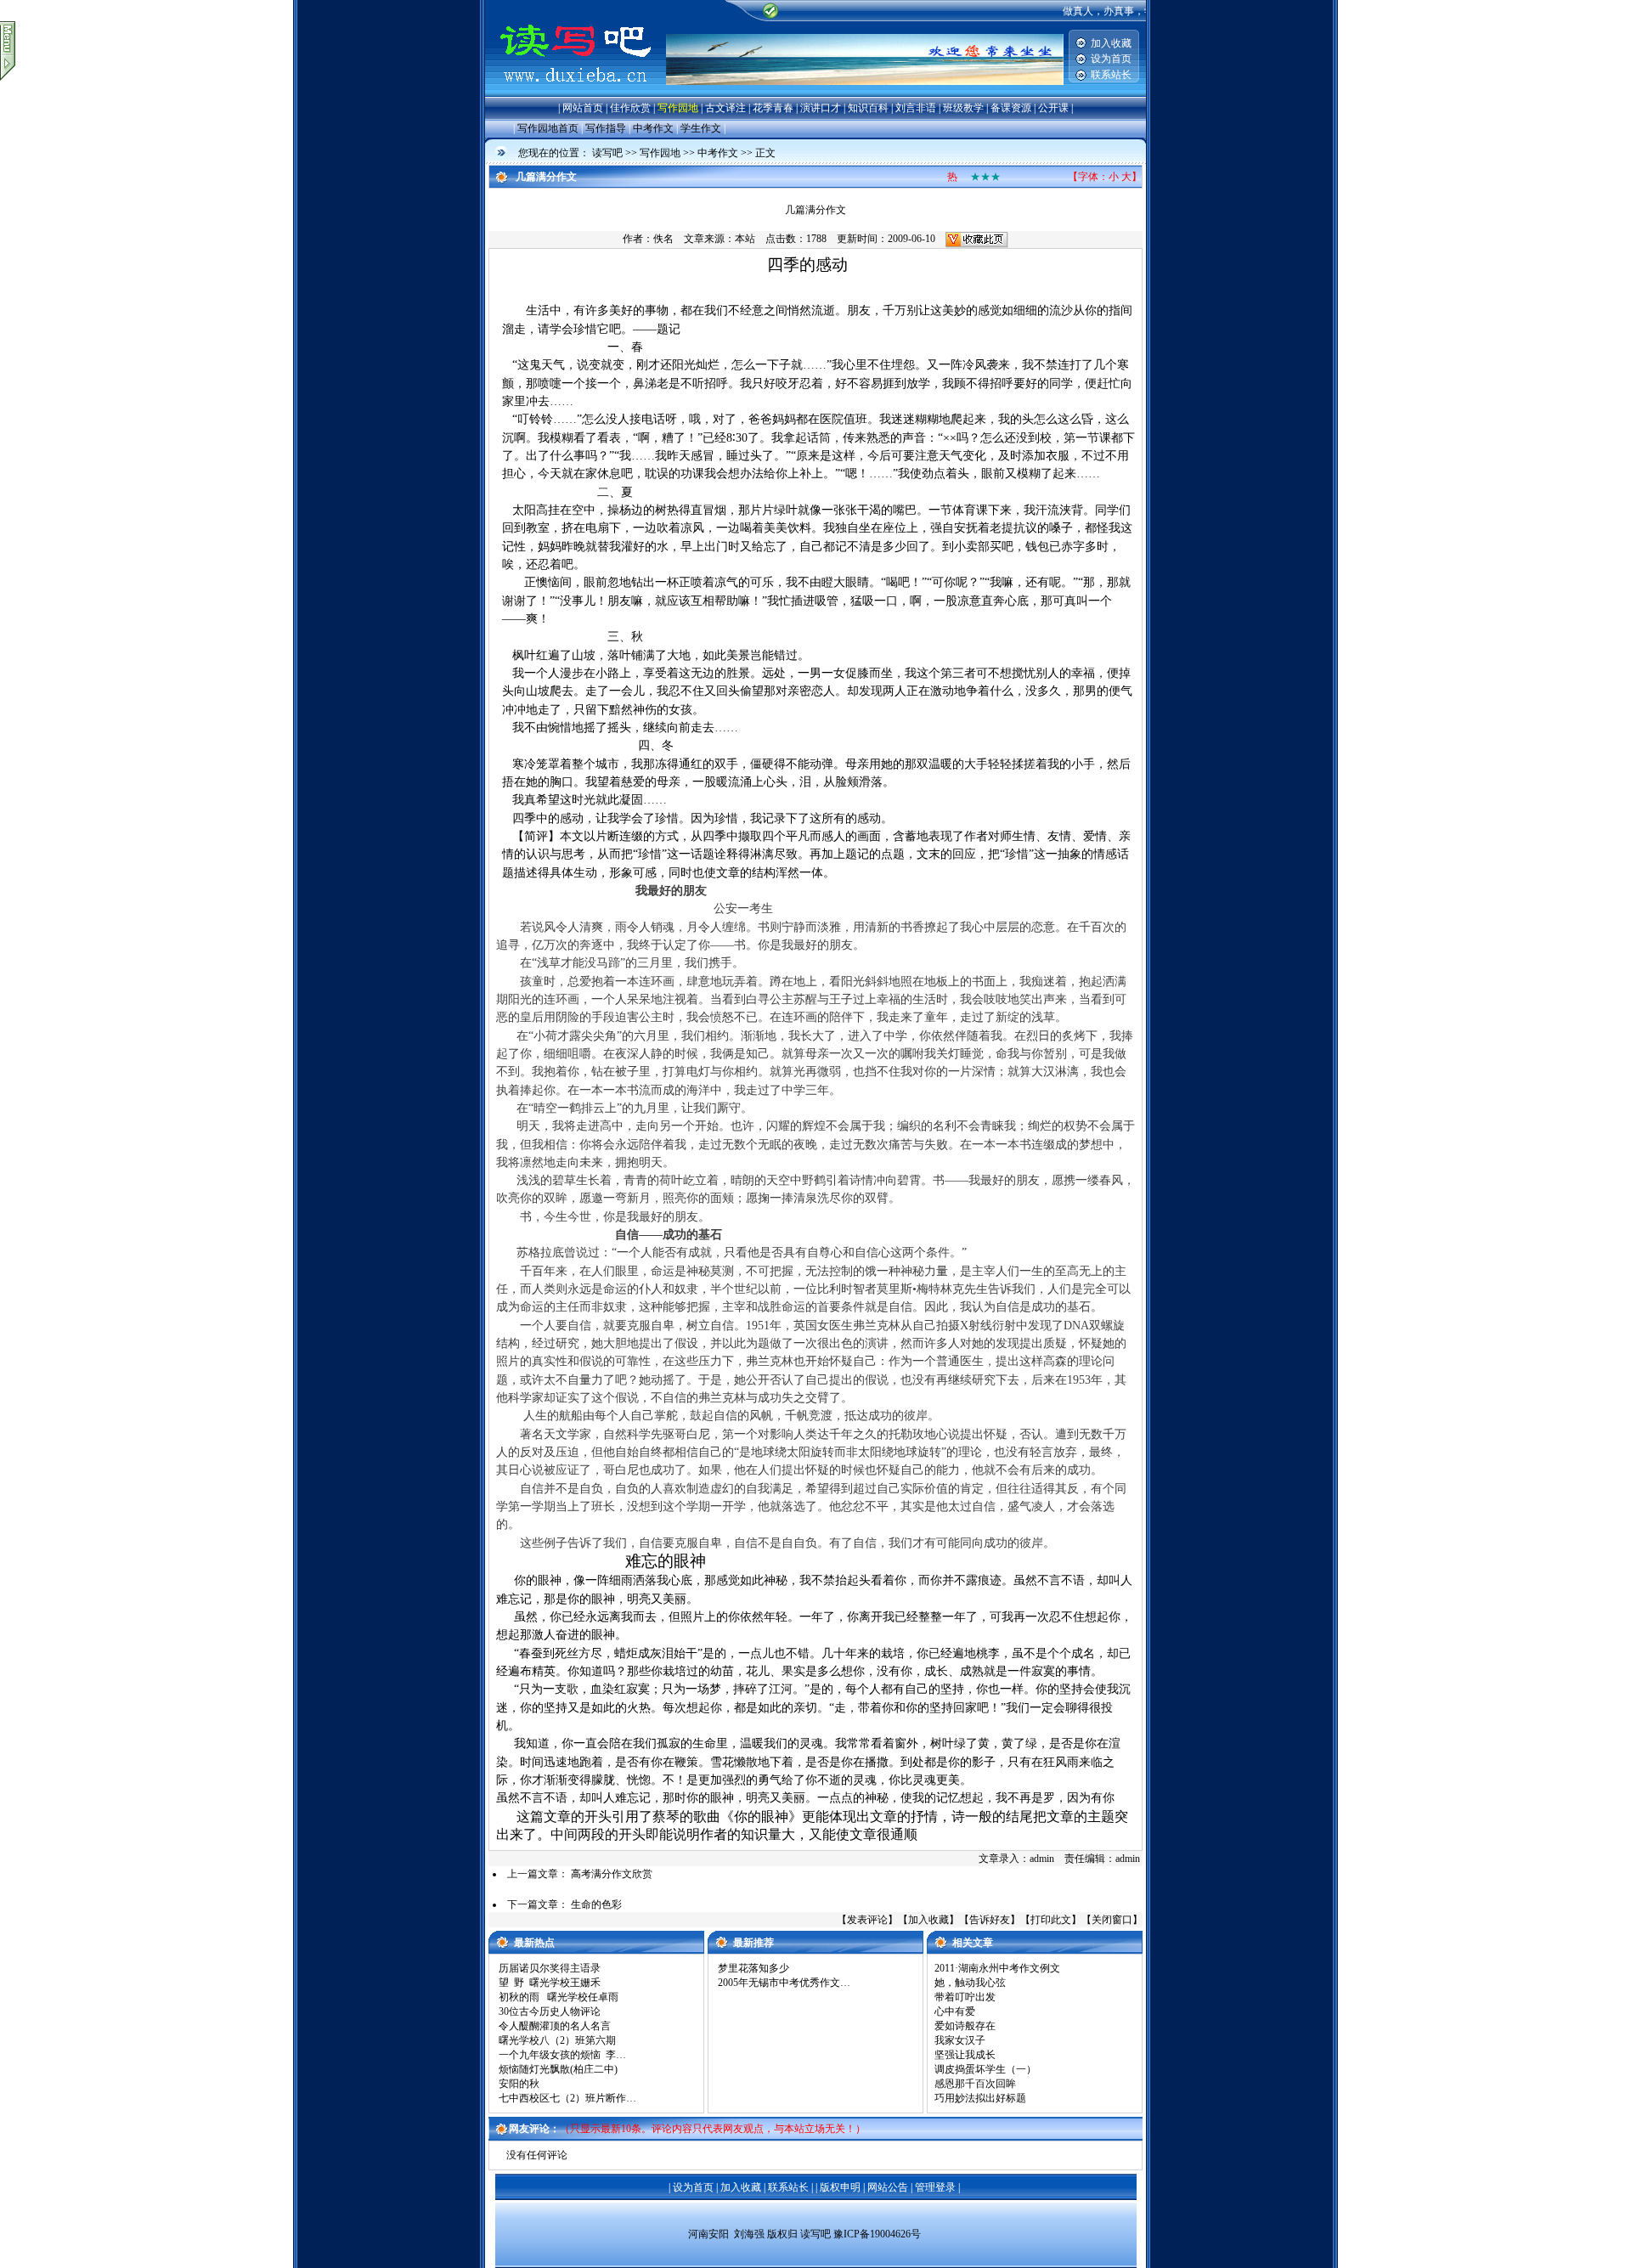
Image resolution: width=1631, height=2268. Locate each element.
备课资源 (1011, 108)
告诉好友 (990, 1920)
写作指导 (606, 128)
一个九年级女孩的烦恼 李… (562, 2055)
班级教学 (963, 108)
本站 (745, 239)
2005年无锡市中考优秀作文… (784, 1983)
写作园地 (678, 108)
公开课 (1053, 108)
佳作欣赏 (630, 108)
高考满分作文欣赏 (612, 1874)
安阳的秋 (519, 2084)
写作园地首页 (548, 128)
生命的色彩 (596, 1904)
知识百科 (868, 108)
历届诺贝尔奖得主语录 (550, 1968)
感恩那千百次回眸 (975, 2084)
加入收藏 (1111, 43)
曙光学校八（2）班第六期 (557, 2040)
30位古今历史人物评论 (550, 2011)
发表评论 (867, 1920)
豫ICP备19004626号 (877, 2234)
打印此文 (1051, 1920)
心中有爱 (955, 2011)
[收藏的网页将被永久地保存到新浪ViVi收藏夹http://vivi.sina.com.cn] (977, 239)
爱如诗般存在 (965, 2026)
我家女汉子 (960, 2040)
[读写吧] (576, 93)
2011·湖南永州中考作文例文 (997, 1968)
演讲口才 (821, 108)
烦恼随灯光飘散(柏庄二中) (558, 2069)
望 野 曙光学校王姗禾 (550, 1983)
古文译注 (725, 108)
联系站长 (1111, 75)
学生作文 (701, 128)
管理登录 (935, 2187)
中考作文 (653, 128)
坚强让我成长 (965, 2055)
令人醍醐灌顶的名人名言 (555, 2026)
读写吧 (607, 153)
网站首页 (583, 108)
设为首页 (1111, 59)
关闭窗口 (1112, 1920)
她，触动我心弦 (970, 1983)
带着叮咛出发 (965, 1997)
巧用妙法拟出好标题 (980, 2098)
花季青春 (773, 108)
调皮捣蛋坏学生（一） (985, 2069)
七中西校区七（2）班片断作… (567, 2098)
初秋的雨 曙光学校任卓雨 (559, 1997)
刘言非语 (916, 108)
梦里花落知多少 (753, 1968)
